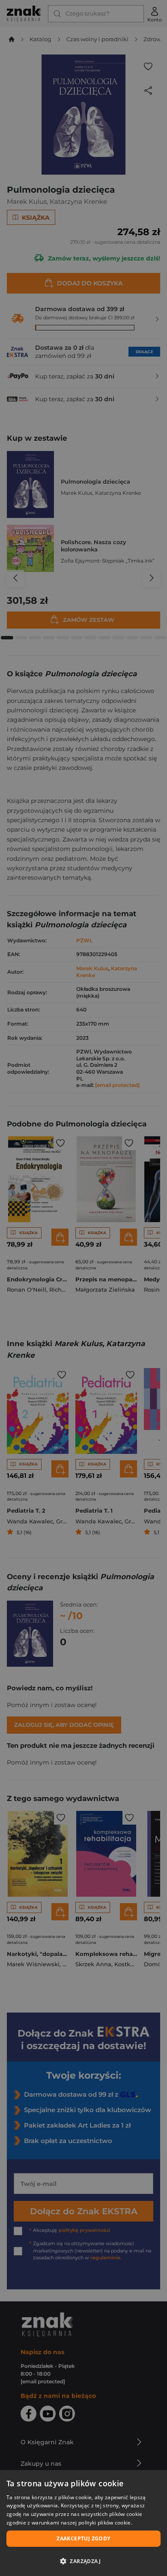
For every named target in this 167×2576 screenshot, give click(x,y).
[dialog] (83, 2523)
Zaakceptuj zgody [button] (83, 2538)
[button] (83, 2561)
